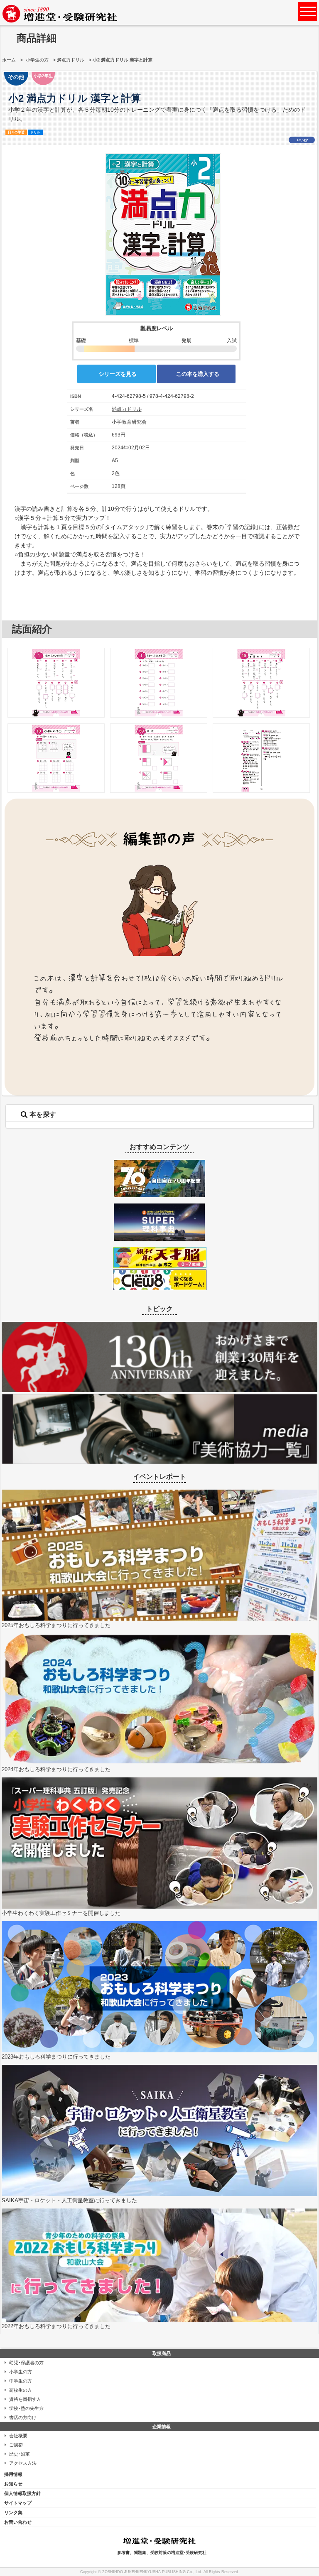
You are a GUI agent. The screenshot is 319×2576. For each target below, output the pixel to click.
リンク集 (13, 2512)
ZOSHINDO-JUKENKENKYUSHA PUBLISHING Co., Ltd (152, 2572)
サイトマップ (18, 2503)
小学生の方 (37, 60)
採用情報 (13, 2474)
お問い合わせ (18, 2522)
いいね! (303, 140)
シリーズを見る (118, 374)
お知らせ (13, 2484)
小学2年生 (43, 76)
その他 (16, 77)
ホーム (9, 60)
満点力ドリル (71, 60)
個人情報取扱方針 (22, 2493)
